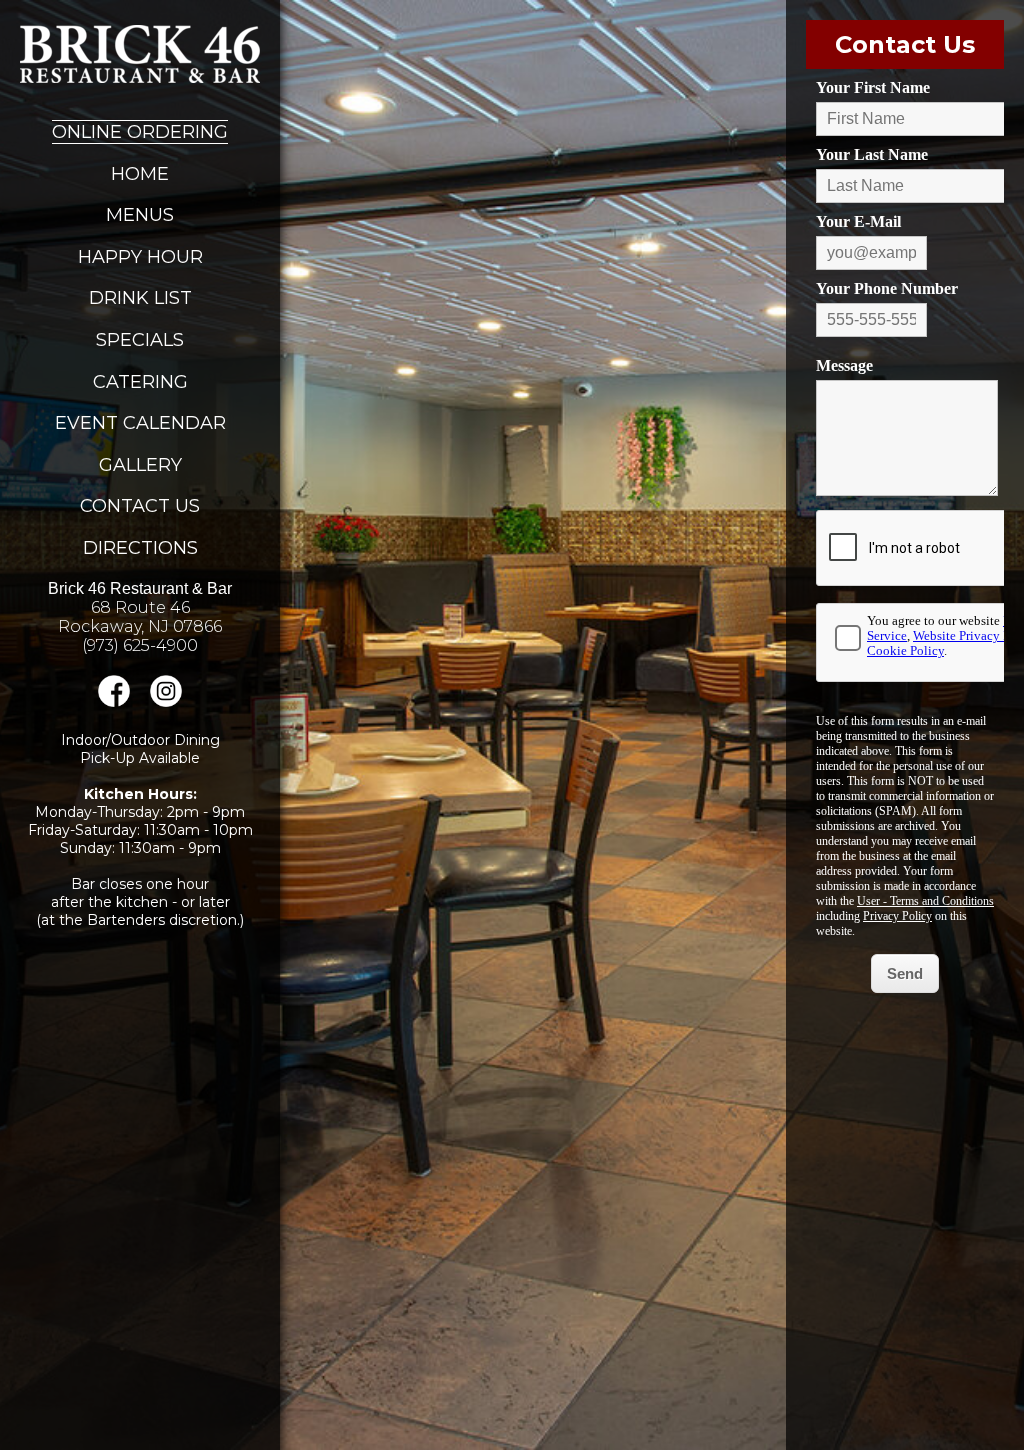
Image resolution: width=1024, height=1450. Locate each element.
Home (140, 174)
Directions (140, 548)
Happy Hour (140, 257)
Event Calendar (140, 423)
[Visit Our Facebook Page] (114, 701)
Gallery (140, 465)
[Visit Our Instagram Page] (166, 701)
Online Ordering (140, 132)
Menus (140, 215)
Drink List (140, 298)
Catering (140, 382)
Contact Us (140, 506)
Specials (140, 340)
